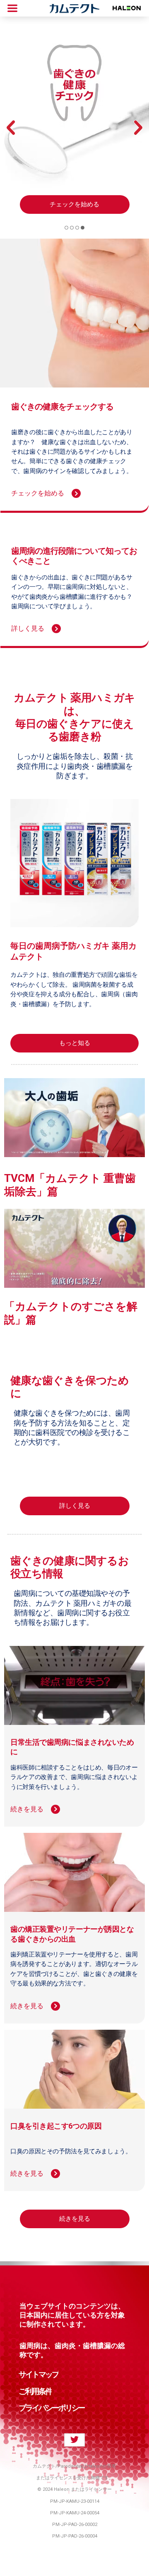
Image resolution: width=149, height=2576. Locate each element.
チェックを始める (74, 204)
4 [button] (83, 228)
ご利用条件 (35, 2391)
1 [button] (66, 228)
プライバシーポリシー (52, 2408)
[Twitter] (74, 2440)
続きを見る (75, 2219)
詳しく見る (75, 1506)
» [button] (138, 128)
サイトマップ (38, 2374)
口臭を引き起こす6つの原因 (56, 2126)
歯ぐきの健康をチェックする (62, 407)
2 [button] (72, 228)
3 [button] (77, 228)
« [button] (11, 128)
